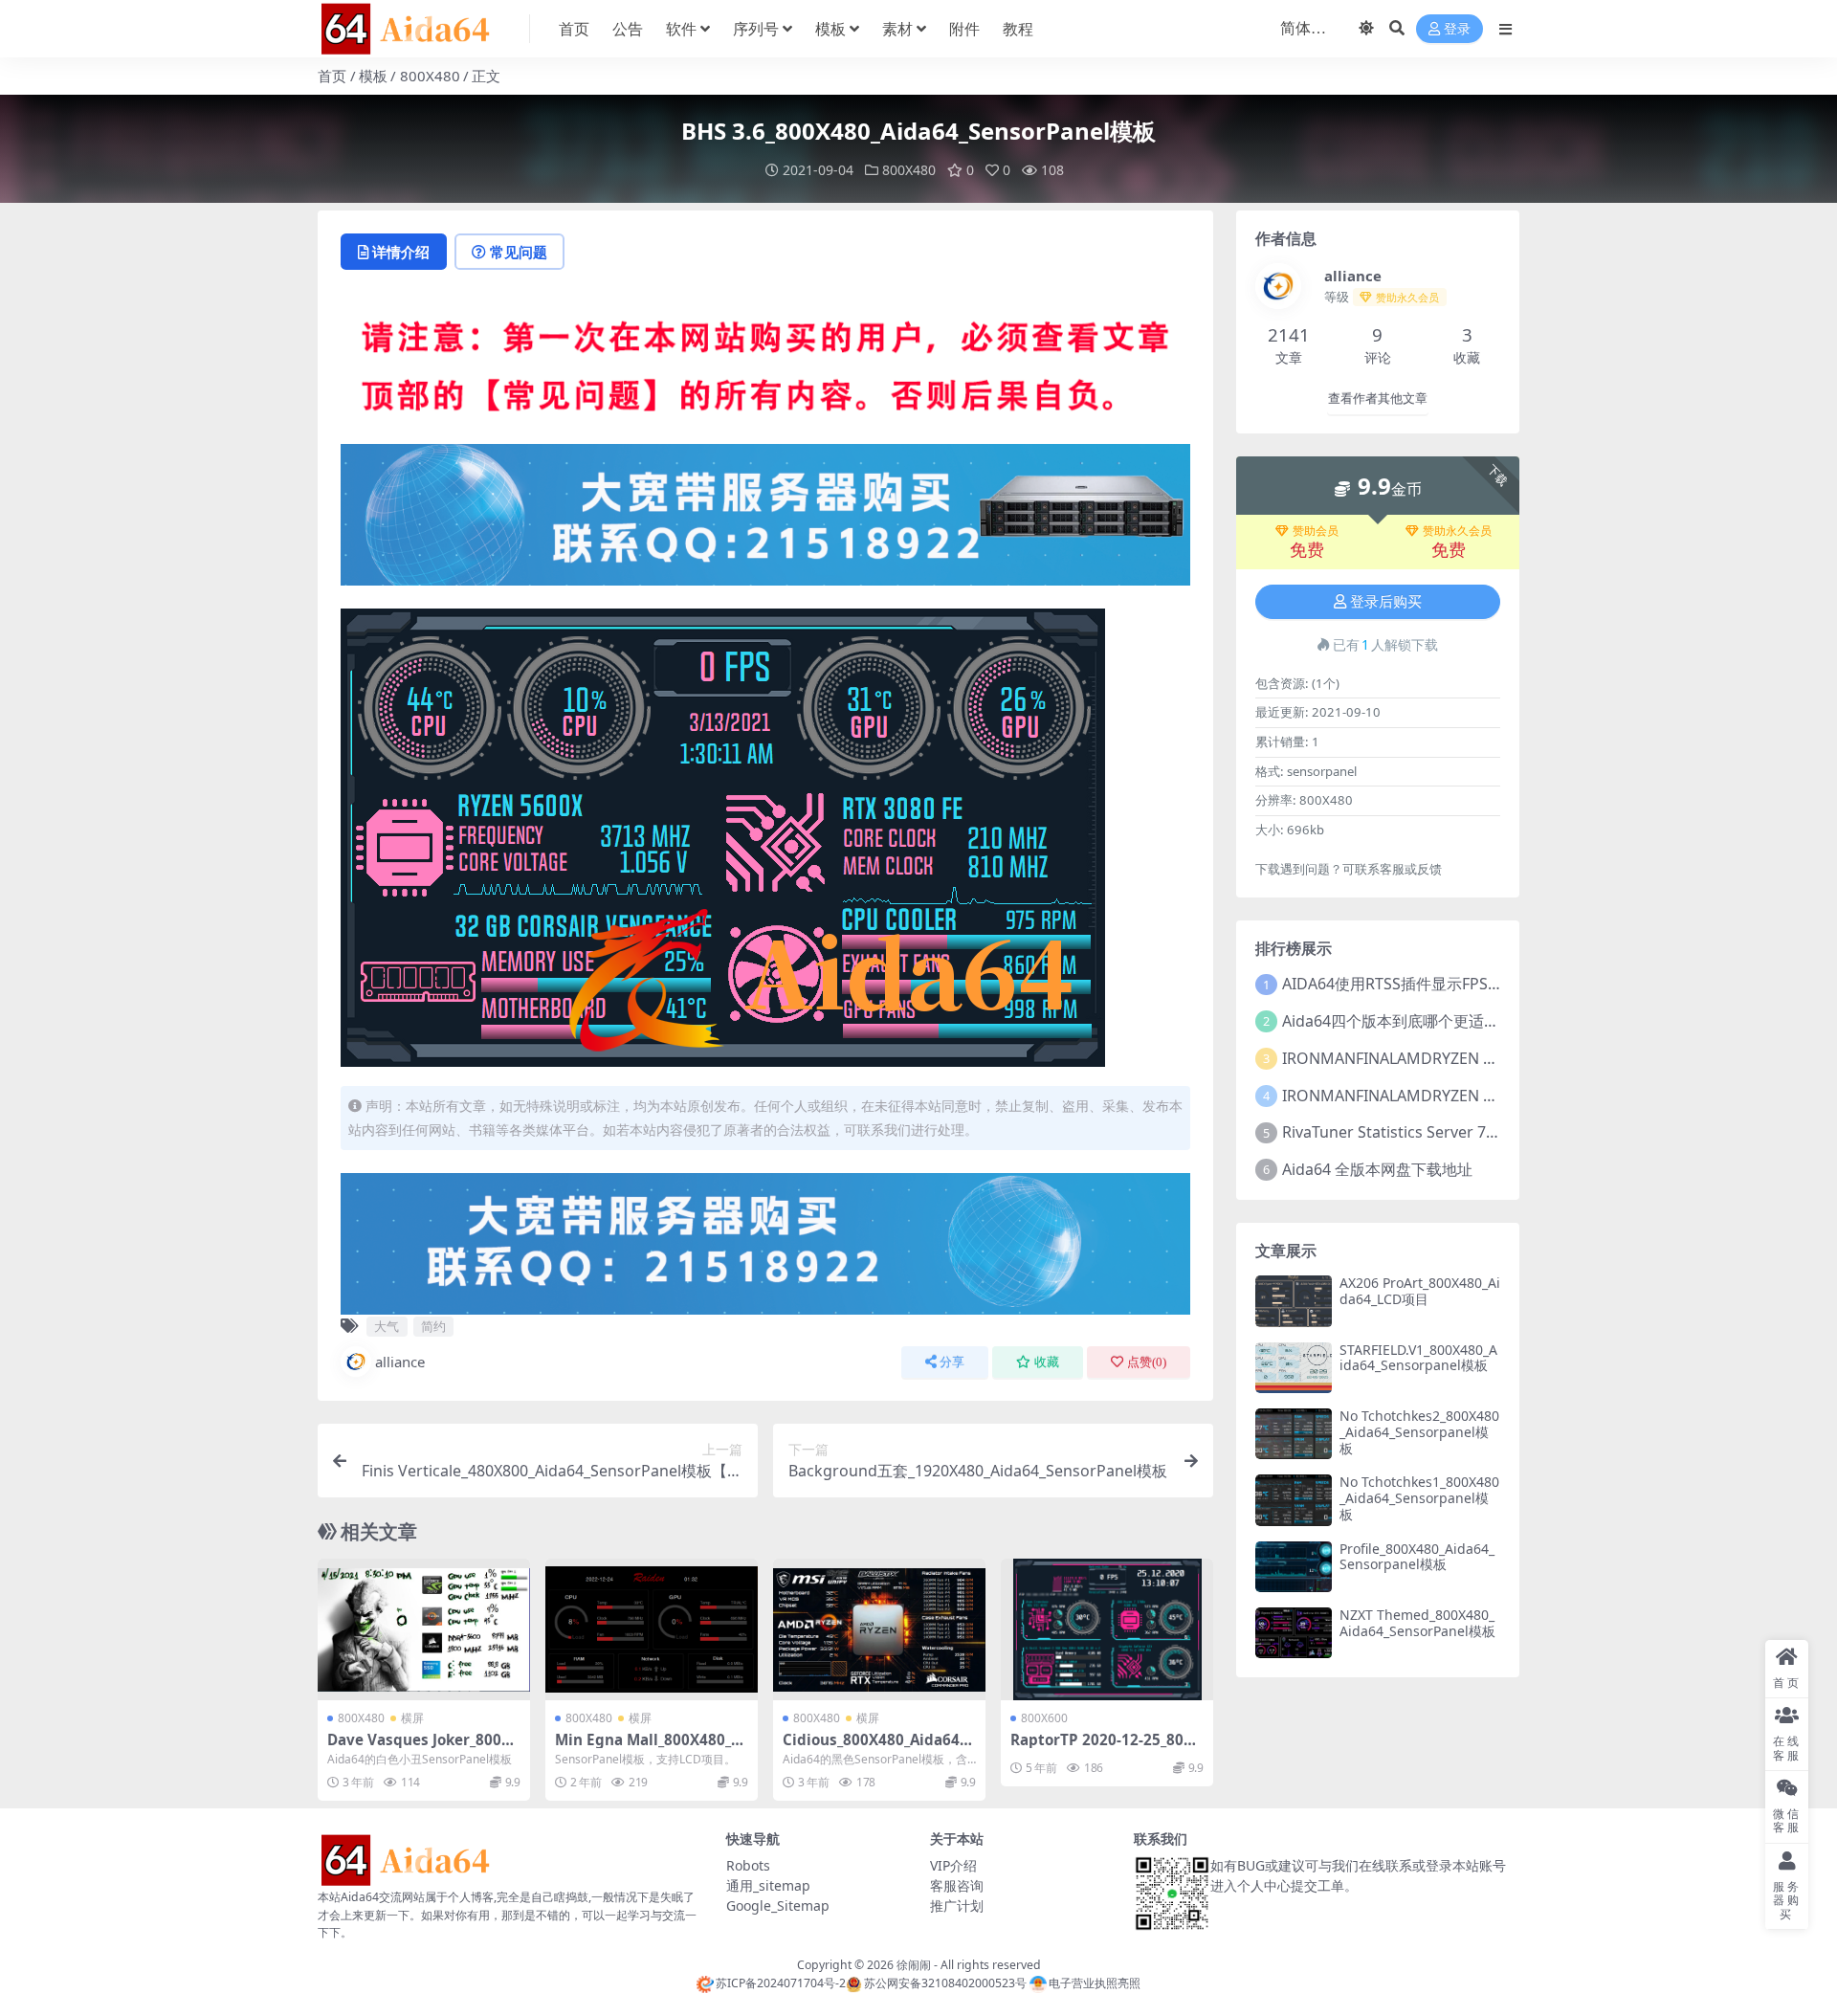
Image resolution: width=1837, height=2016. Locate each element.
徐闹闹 (914, 1965)
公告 (628, 29)
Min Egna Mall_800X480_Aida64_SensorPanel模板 (650, 1748)
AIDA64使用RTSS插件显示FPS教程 (1400, 984)
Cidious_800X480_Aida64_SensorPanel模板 (878, 1748)
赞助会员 (1316, 531)
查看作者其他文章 (1378, 399)
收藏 (1047, 1362)
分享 (952, 1362)
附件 (964, 29)
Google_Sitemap (778, 1905)
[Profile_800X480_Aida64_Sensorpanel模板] (1294, 1567)
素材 (897, 29)
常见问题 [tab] (519, 252)
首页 (574, 29)
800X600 (1044, 1718)
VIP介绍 (953, 1865)
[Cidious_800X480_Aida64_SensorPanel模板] (879, 1629)
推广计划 (957, 1905)
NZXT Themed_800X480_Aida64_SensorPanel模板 (1417, 1623)
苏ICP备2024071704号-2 (781, 1983)
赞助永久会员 (1457, 531)
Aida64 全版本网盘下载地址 (1377, 1169)
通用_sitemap (768, 1885)
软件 (681, 29)
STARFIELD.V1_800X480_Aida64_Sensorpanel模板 (1418, 1358)
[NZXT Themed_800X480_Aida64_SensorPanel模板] (1294, 1633)
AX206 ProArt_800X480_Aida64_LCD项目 (1420, 1291)
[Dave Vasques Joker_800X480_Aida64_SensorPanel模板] (424, 1629)
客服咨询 (957, 1885)
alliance (400, 1362)
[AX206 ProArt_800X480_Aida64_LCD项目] (1294, 1301)
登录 (1457, 29)
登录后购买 (1386, 602)
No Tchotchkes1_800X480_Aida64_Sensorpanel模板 (1419, 1498)
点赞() (1147, 1362)
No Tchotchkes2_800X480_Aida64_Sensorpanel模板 (1419, 1432)
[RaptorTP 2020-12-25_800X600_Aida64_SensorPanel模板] (1107, 1629)
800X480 (430, 76)
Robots (748, 1865)
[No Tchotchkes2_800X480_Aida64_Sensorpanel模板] (1294, 1434)
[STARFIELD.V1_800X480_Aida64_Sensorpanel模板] (1294, 1368)
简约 (433, 1326)
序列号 (756, 29)
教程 (1018, 29)
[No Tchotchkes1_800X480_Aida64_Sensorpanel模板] (1294, 1500)
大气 (387, 1326)
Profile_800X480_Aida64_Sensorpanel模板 (1417, 1557)
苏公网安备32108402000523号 (945, 1983)
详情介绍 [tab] (401, 252)
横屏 (412, 1718)
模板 (830, 29)
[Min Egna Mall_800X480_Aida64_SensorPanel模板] (652, 1629)
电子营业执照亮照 (1095, 1983)
